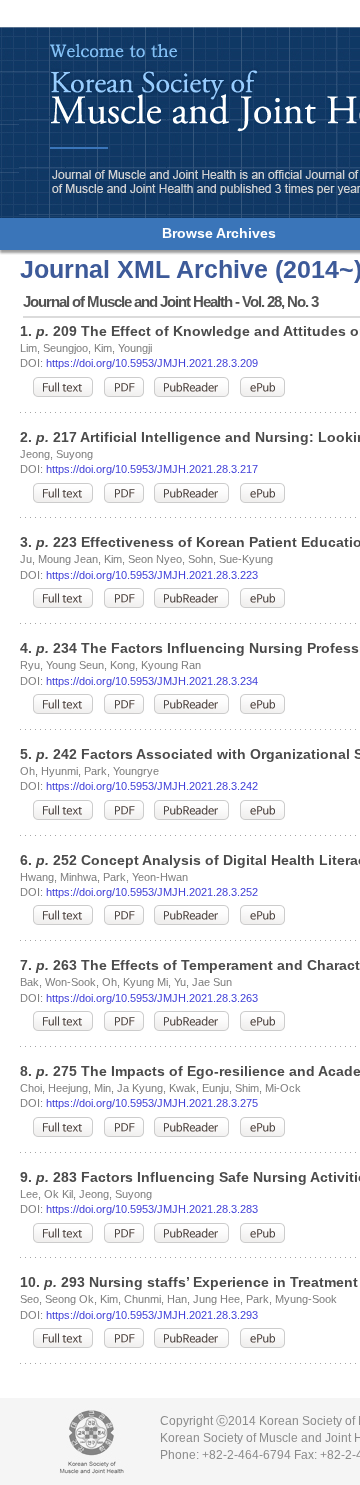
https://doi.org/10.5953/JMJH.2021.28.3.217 (152, 469)
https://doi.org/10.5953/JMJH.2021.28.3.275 (152, 1103)
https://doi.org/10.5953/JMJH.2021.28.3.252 (152, 892)
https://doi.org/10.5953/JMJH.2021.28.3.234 (152, 681)
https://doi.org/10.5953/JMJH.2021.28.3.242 (152, 786)
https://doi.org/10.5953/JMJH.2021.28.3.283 (152, 1209)
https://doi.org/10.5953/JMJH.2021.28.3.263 (152, 998)
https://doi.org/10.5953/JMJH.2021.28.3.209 (152, 363)
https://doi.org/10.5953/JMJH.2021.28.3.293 (152, 1315)
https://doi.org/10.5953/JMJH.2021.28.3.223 (152, 575)
